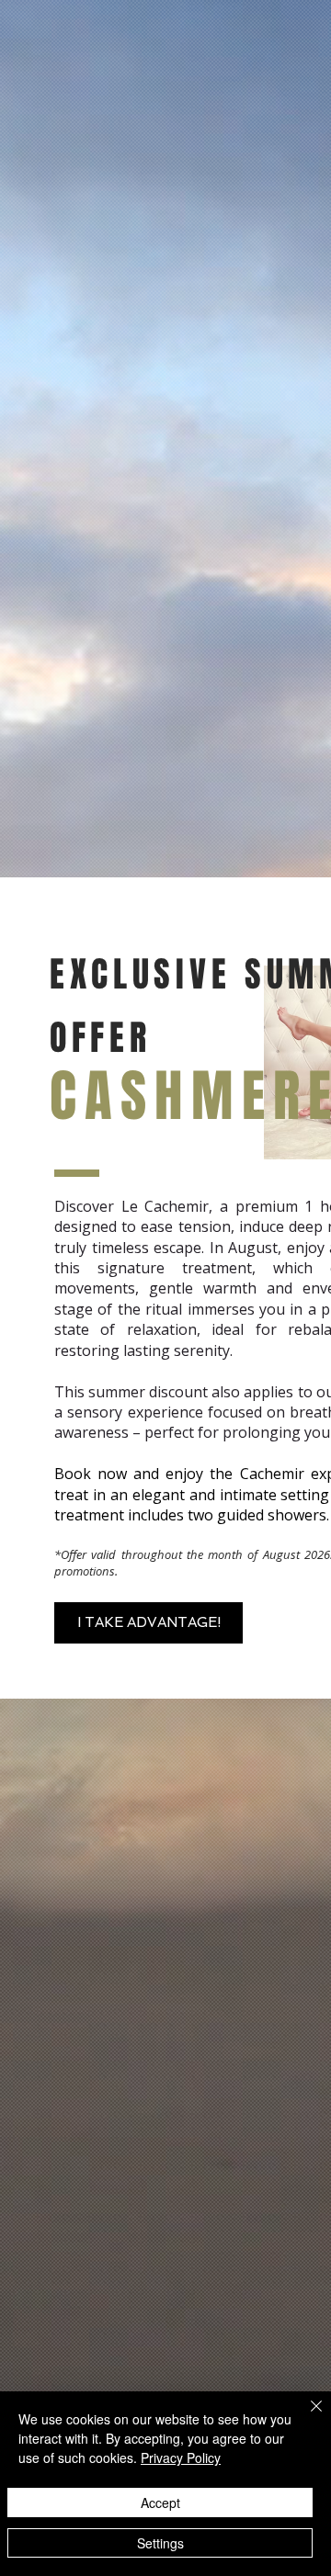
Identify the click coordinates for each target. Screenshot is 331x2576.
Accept (160, 2503)
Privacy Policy (181, 2457)
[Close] (305, 2417)
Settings (160, 2543)
